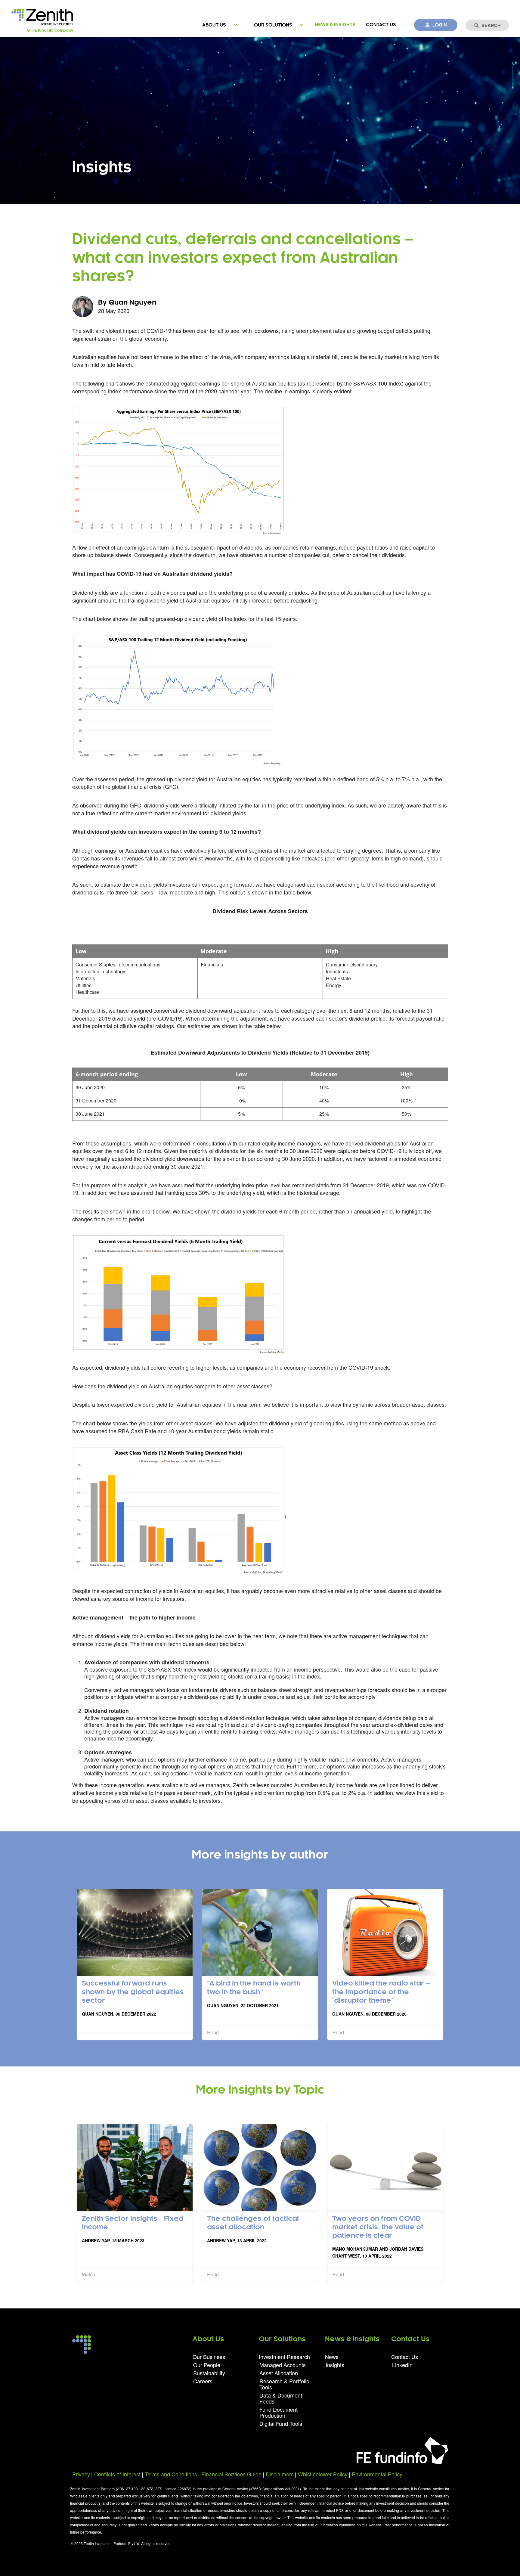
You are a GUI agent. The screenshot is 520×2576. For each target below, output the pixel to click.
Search (491, 26)
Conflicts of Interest (117, 2474)
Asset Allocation (279, 2373)
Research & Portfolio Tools (284, 2384)
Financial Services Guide (231, 2474)
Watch (88, 2274)
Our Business (209, 2357)
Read (213, 2032)
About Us (214, 25)
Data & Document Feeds (281, 2398)
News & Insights (335, 25)
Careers (203, 2381)
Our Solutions (273, 25)
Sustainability (209, 2373)
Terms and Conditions (171, 2474)
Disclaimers (280, 2474)
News (332, 2357)
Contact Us (381, 25)
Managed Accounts (283, 2365)
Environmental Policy (377, 2474)
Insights (335, 2364)
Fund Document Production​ (279, 2412)
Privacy (81, 2474)
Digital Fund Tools (281, 2423)
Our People (207, 2365)
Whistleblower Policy (323, 2474)
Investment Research (284, 2357)
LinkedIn (402, 2364)
